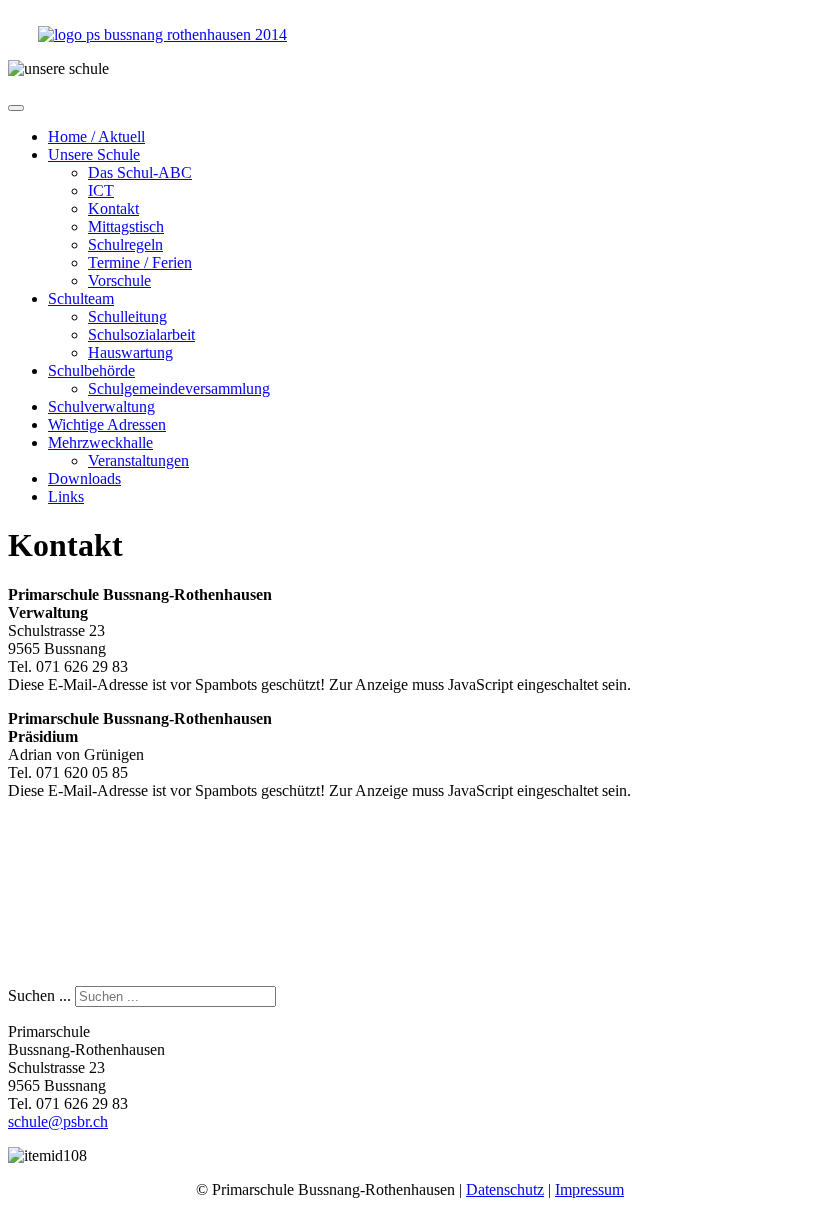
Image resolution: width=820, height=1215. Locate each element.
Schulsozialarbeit (141, 334)
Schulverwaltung (101, 406)
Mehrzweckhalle (100, 442)
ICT (101, 190)
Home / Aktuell (96, 136)
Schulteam (81, 298)
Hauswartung (130, 352)
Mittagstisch (126, 226)
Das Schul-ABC (140, 172)
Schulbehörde (91, 370)
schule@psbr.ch (58, 1121)
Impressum (589, 1189)
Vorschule (119, 280)
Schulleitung (127, 316)
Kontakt (113, 208)
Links (66, 496)
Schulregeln (125, 244)
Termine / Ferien (140, 262)
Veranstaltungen (138, 460)
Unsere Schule (94, 154)
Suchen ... (39, 995)
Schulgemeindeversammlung (179, 388)
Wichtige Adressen (107, 424)
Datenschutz (505, 1189)
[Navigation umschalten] (16, 108)
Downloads (84, 478)
